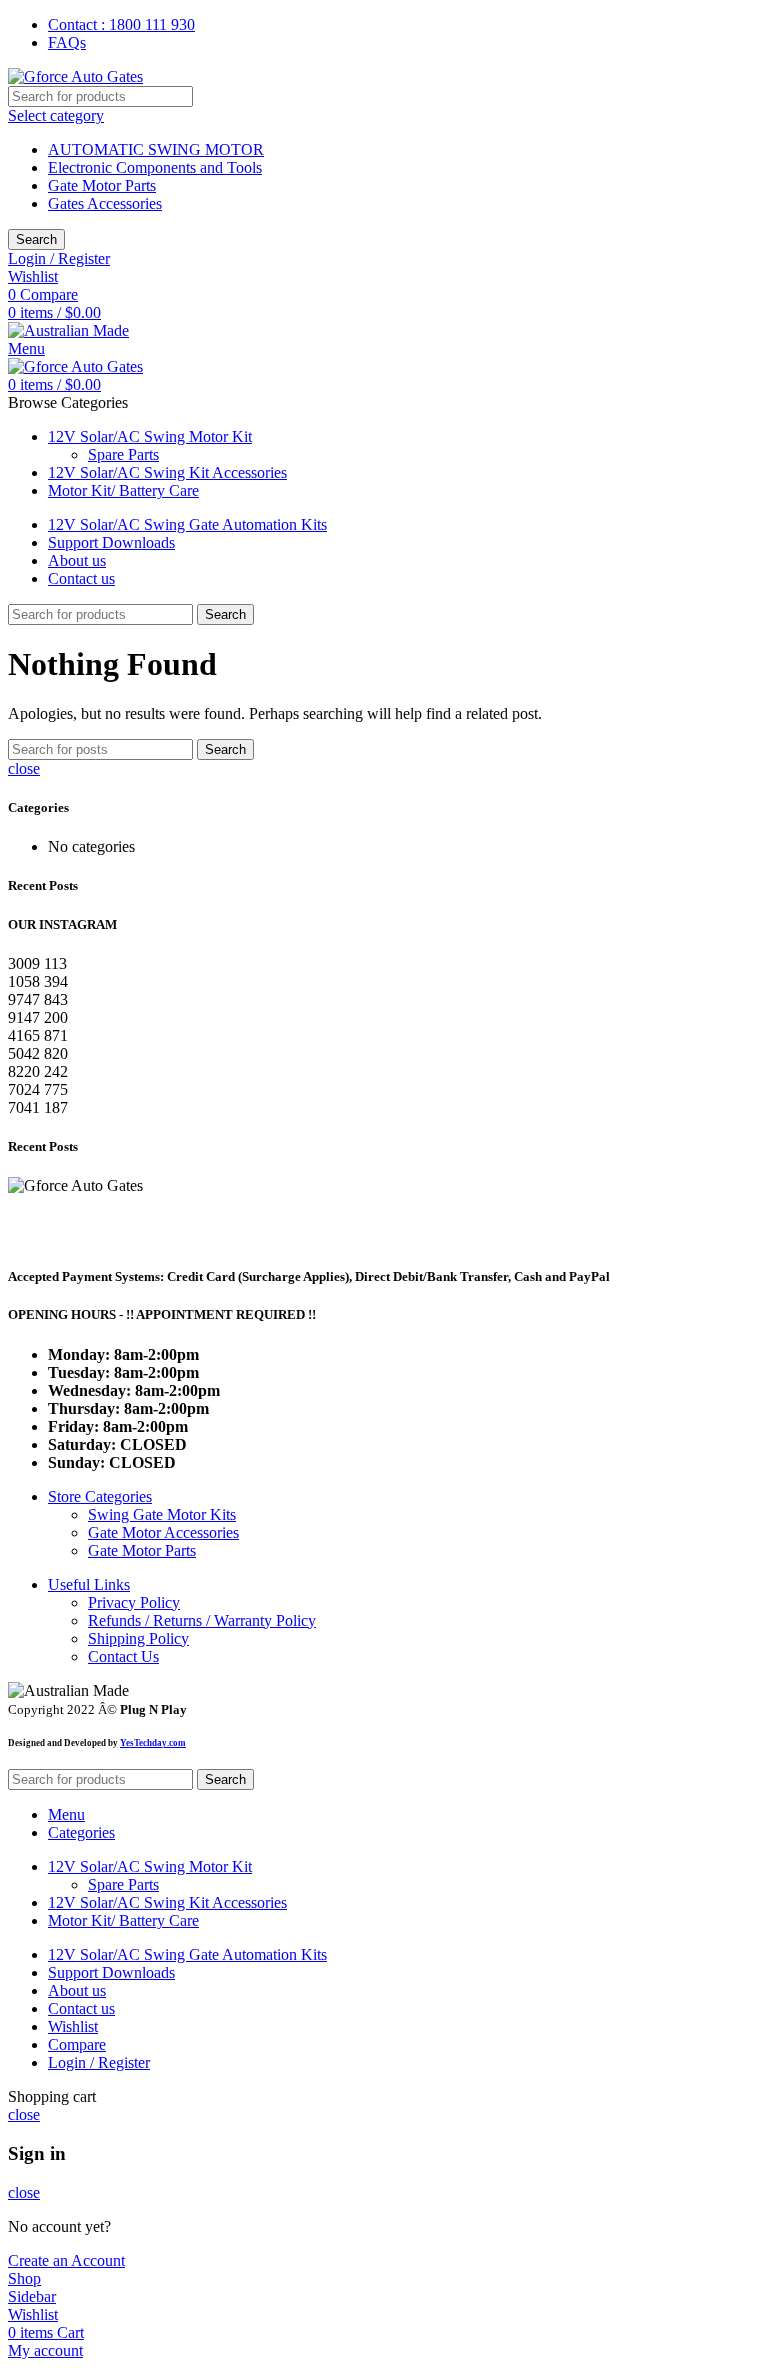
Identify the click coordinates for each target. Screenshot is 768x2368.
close (24, 768)
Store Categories (100, 1496)
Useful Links (89, 1584)
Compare (77, 2044)
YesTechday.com (153, 1743)
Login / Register (99, 2062)
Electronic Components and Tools (155, 167)
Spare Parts (123, 454)
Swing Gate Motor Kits (162, 1514)
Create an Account (66, 2260)
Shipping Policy (138, 1638)
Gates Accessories (105, 203)
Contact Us (123, 1656)
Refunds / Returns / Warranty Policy (202, 1620)
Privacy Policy (134, 1602)
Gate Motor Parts (102, 185)
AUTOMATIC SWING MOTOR (156, 149)
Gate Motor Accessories (163, 1532)
